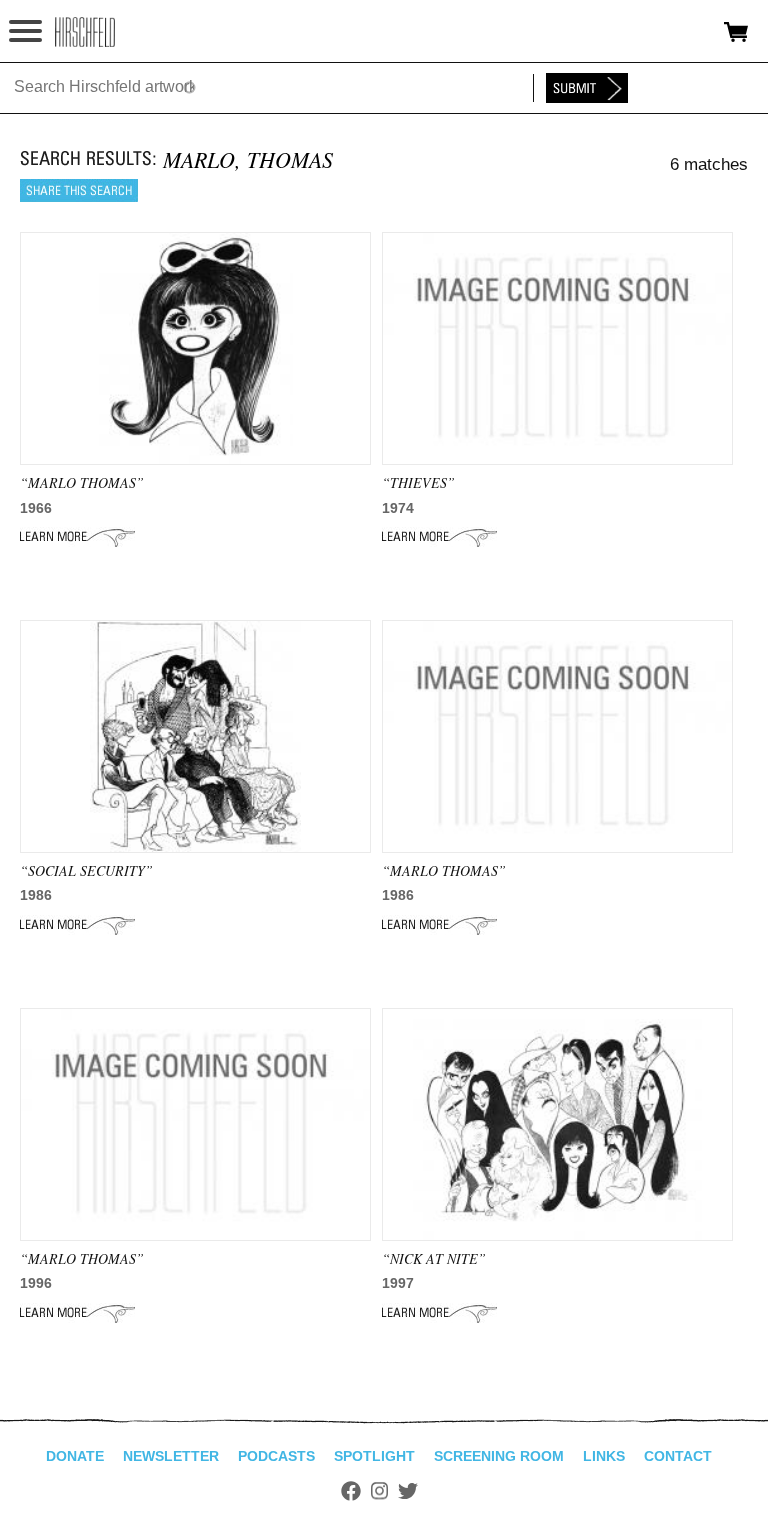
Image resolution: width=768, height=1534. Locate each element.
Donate (75, 1456)
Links (604, 1456)
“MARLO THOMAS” (82, 482)
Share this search (79, 190)
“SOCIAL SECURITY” (86, 870)
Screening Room (499, 1456)
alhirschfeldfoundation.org (85, 32)
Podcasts (276, 1456)
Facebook (351, 1491)
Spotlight (374, 1456)
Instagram (379, 1491)
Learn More (77, 537)
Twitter (408, 1491)
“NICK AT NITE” (434, 1258)
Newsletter (171, 1456)
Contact (678, 1456)
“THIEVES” (418, 482)
